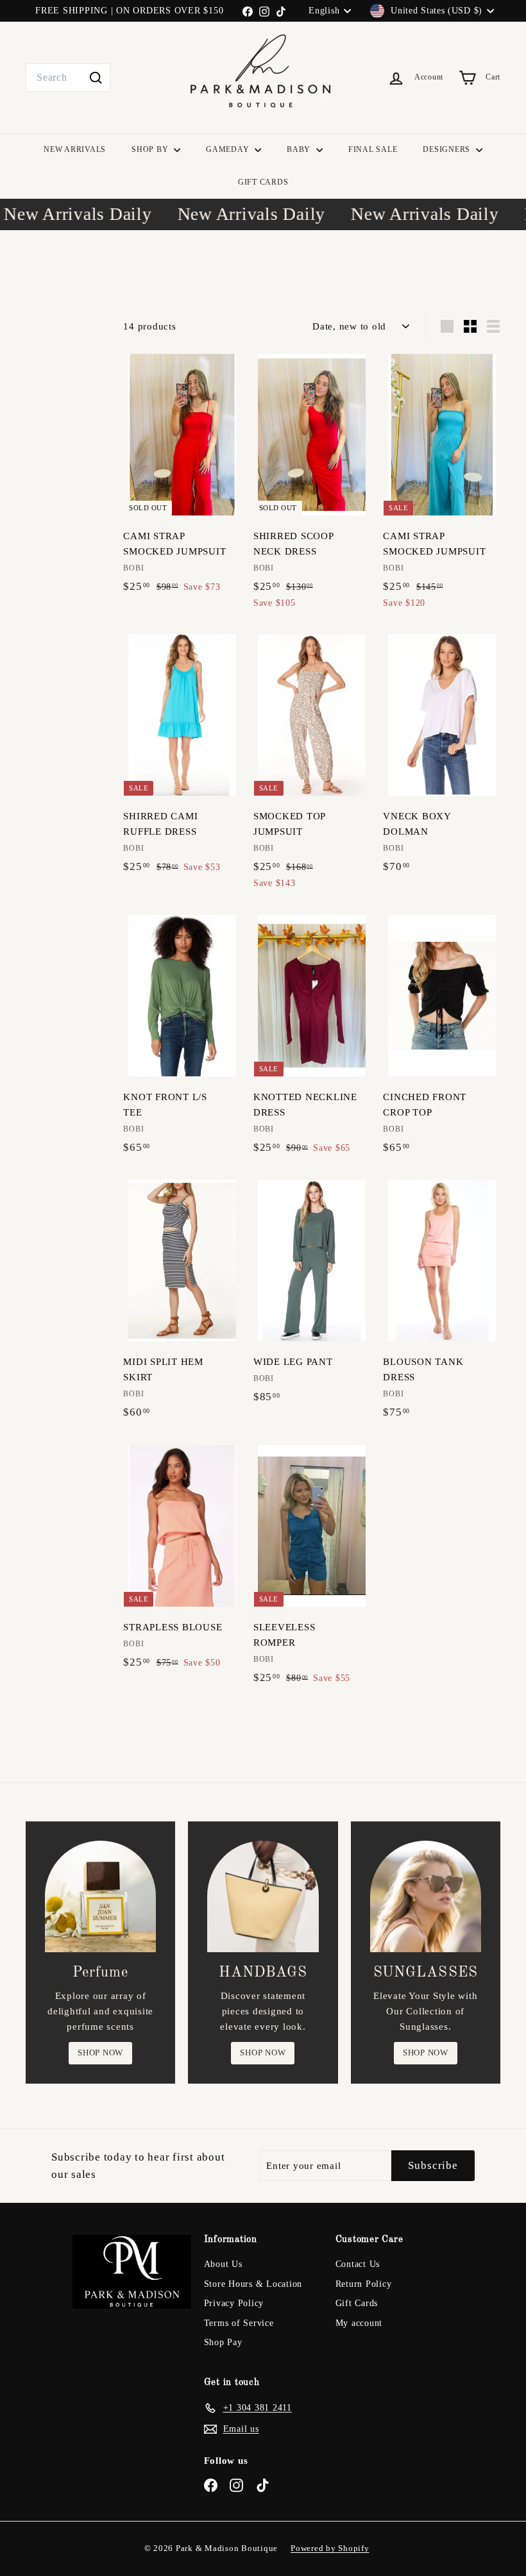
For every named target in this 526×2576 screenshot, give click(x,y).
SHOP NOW (100, 2053)
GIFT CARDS (263, 182)
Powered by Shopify (330, 2548)
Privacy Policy (234, 2303)
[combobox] (68, 78)
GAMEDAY (229, 149)
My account (359, 2323)
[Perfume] (100, 1896)
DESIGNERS (448, 149)
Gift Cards (357, 2303)
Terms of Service (239, 2323)
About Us (223, 2264)
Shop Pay (223, 2342)
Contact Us (358, 2264)
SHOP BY (151, 149)
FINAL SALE (373, 149)
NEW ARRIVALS (75, 149)
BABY (300, 149)
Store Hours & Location (253, 2284)
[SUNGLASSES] (426, 1896)
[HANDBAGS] (263, 1896)
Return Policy (364, 2284)
